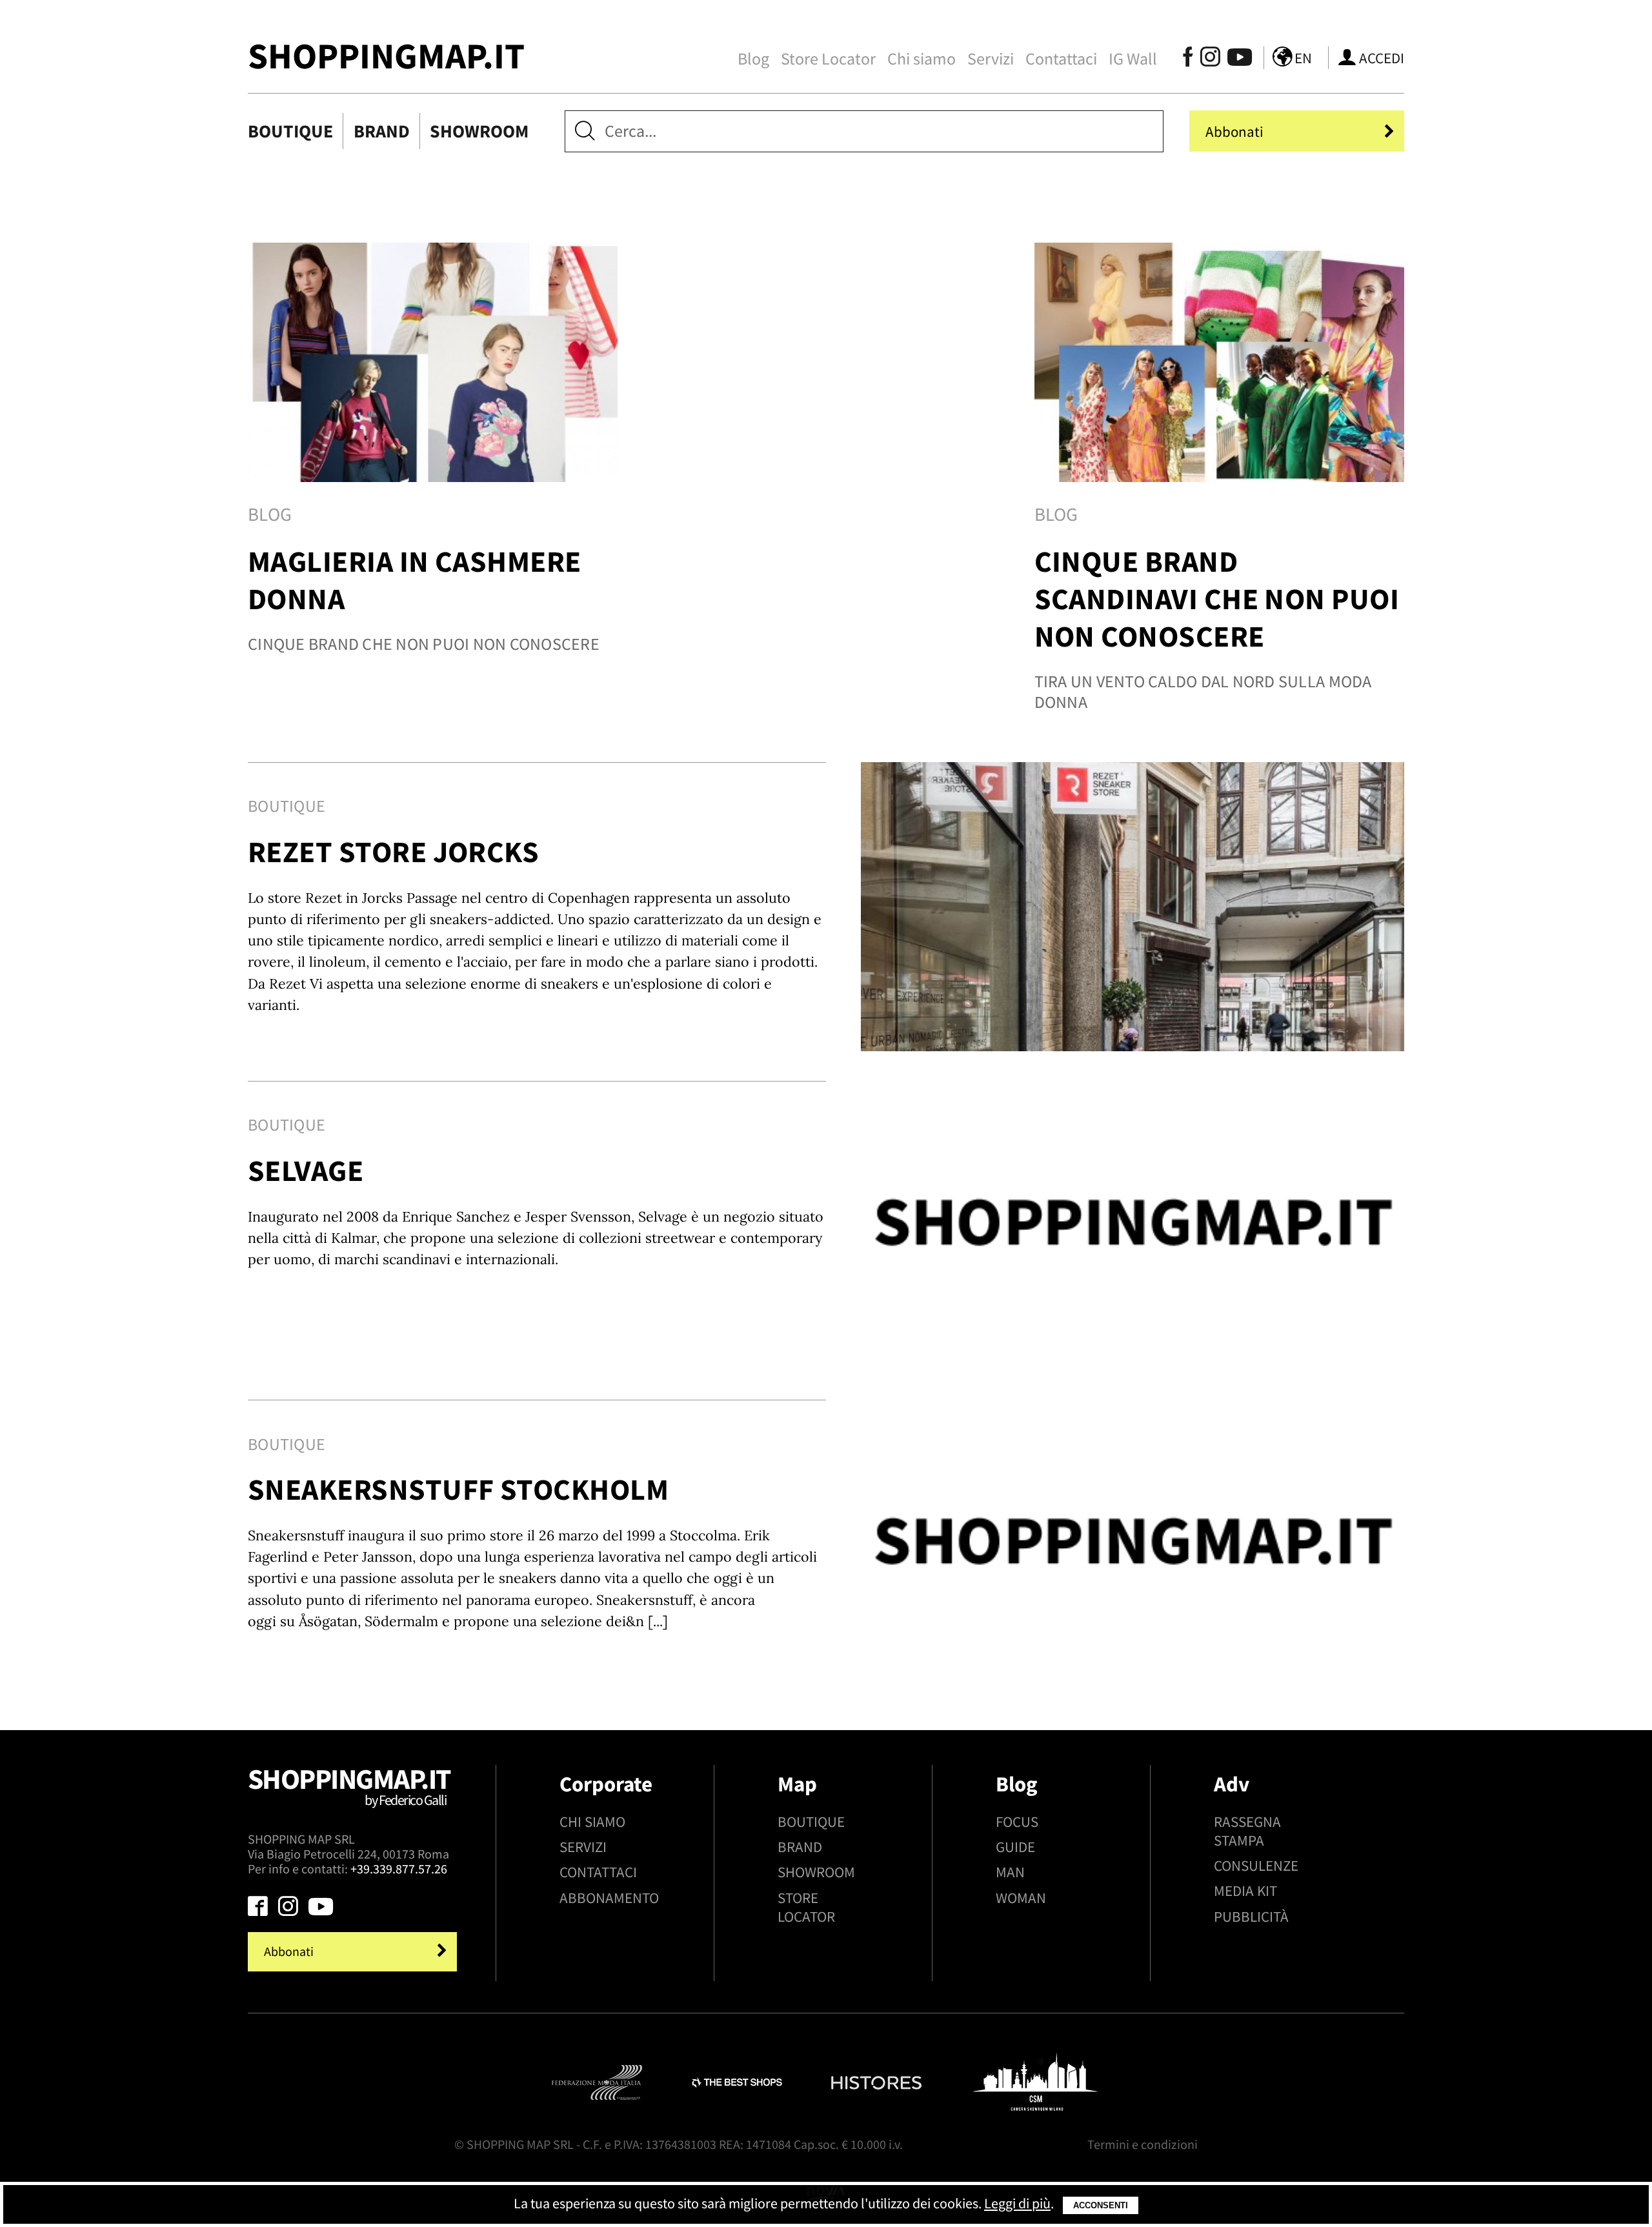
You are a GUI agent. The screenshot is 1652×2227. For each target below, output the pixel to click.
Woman (1021, 1898)
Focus (1017, 1821)
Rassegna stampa (1247, 1831)
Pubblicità (1251, 1916)
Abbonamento (609, 1898)
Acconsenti (1101, 2205)
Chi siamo (922, 59)
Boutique (290, 131)
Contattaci (1061, 59)
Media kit (1245, 1890)
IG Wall (1133, 59)
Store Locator (828, 59)
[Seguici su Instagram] (1210, 60)
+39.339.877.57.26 (399, 1869)
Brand (382, 131)
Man (1010, 1872)
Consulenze (1256, 1865)
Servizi (991, 59)
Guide (1015, 1847)
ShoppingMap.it (386, 55)
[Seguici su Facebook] (1188, 60)
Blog (753, 59)
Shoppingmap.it (349, 1785)
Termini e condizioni (1143, 2144)
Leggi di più (1017, 2203)
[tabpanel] (433, 488)
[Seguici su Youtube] (1234, 60)
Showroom (479, 131)
